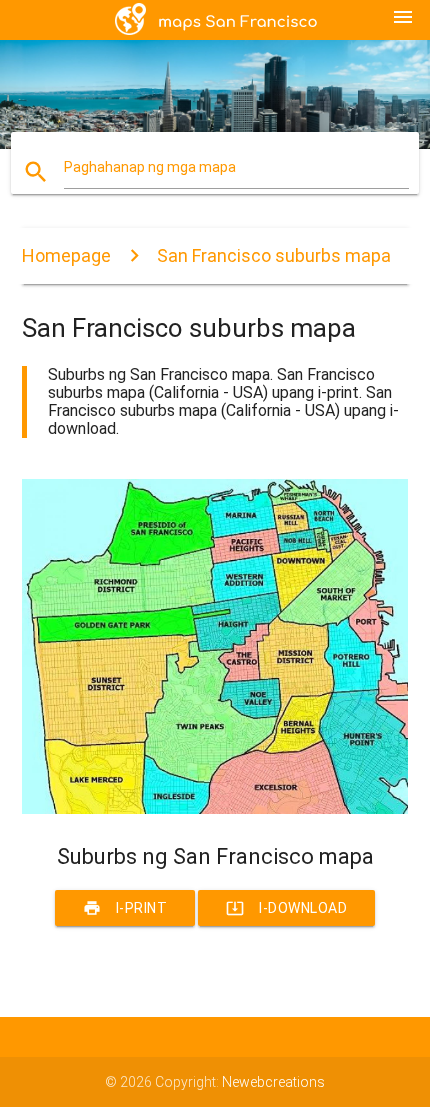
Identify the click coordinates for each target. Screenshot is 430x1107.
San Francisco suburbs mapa (274, 255)
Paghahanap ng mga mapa (150, 167)
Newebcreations (273, 1082)
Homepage (66, 255)
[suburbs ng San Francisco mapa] (215, 809)
